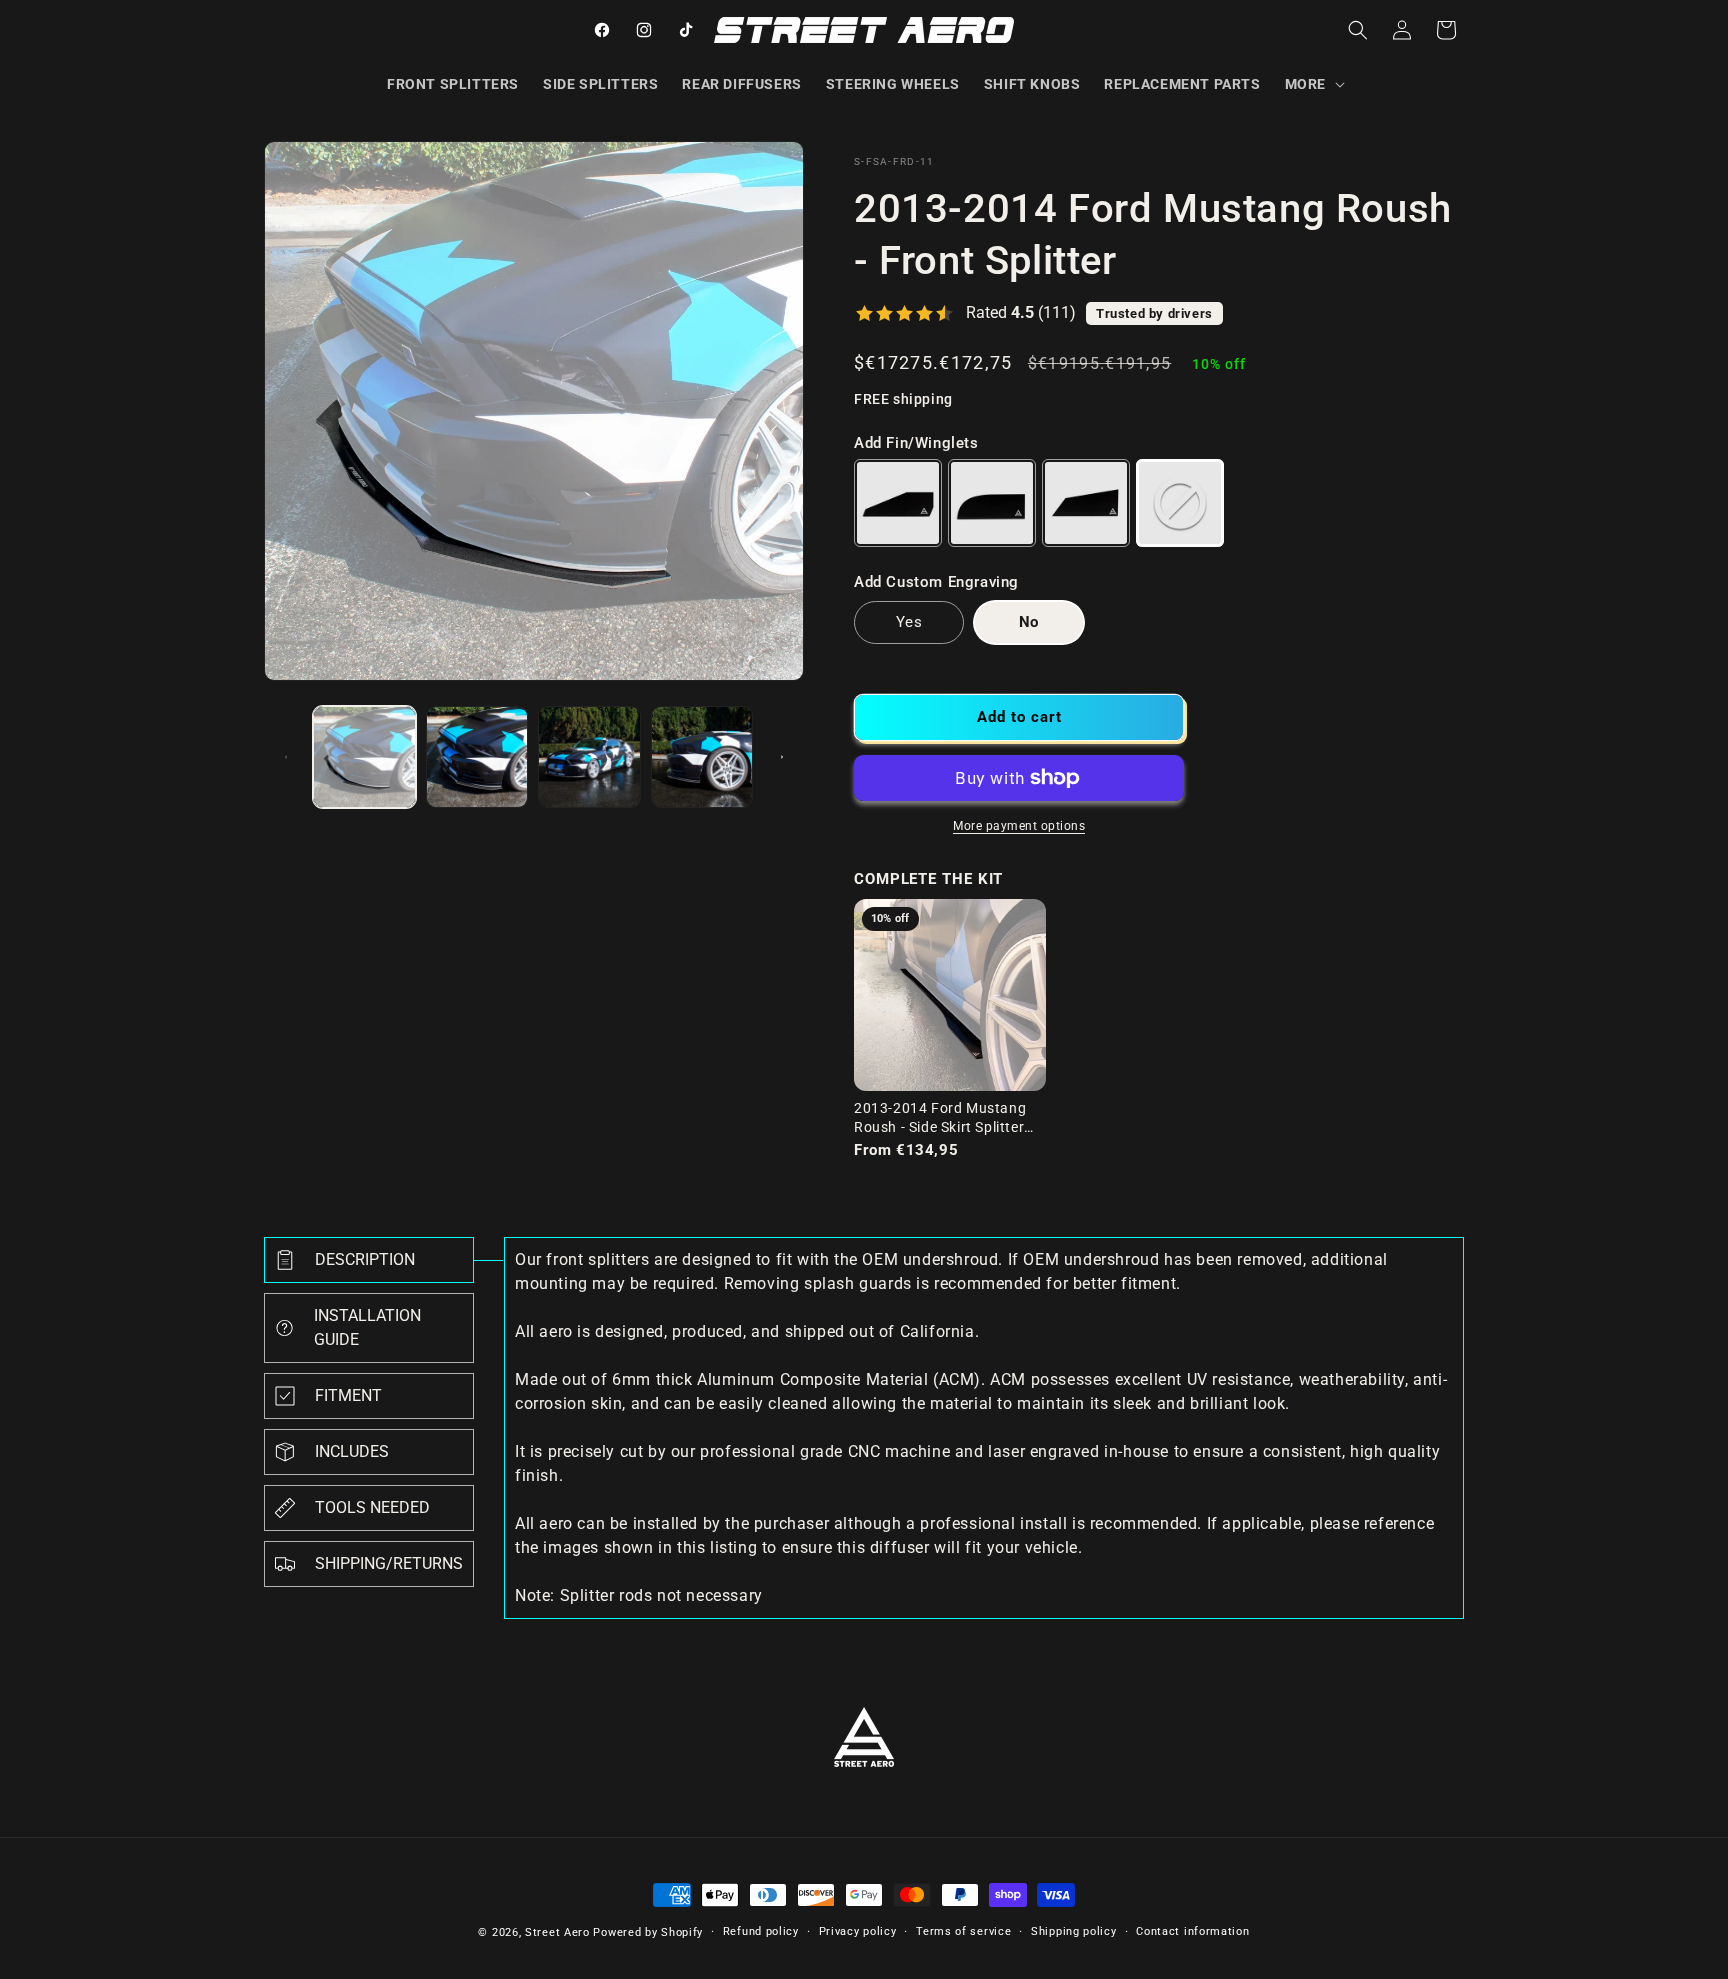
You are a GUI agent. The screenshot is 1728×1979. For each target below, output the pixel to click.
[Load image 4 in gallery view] (702, 757)
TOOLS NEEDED (372, 1507)
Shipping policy (1074, 1931)
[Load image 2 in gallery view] (477, 757)
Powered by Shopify (648, 1932)
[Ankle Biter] (898, 503)
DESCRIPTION (365, 1259)
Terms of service (963, 1931)
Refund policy (761, 1931)
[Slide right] (782, 757)
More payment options (1019, 826)
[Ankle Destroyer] (1086, 503)
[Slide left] (286, 757)
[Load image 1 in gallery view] (364, 757)
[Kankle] (992, 503)
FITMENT (348, 1395)
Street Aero (557, 1932)
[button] (1313, 84)
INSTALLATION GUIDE (367, 1327)
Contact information (1192, 1931)
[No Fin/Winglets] (1180, 503)
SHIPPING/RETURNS (389, 1563)
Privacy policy (858, 1931)
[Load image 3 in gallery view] (589, 757)
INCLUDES (352, 1451)
